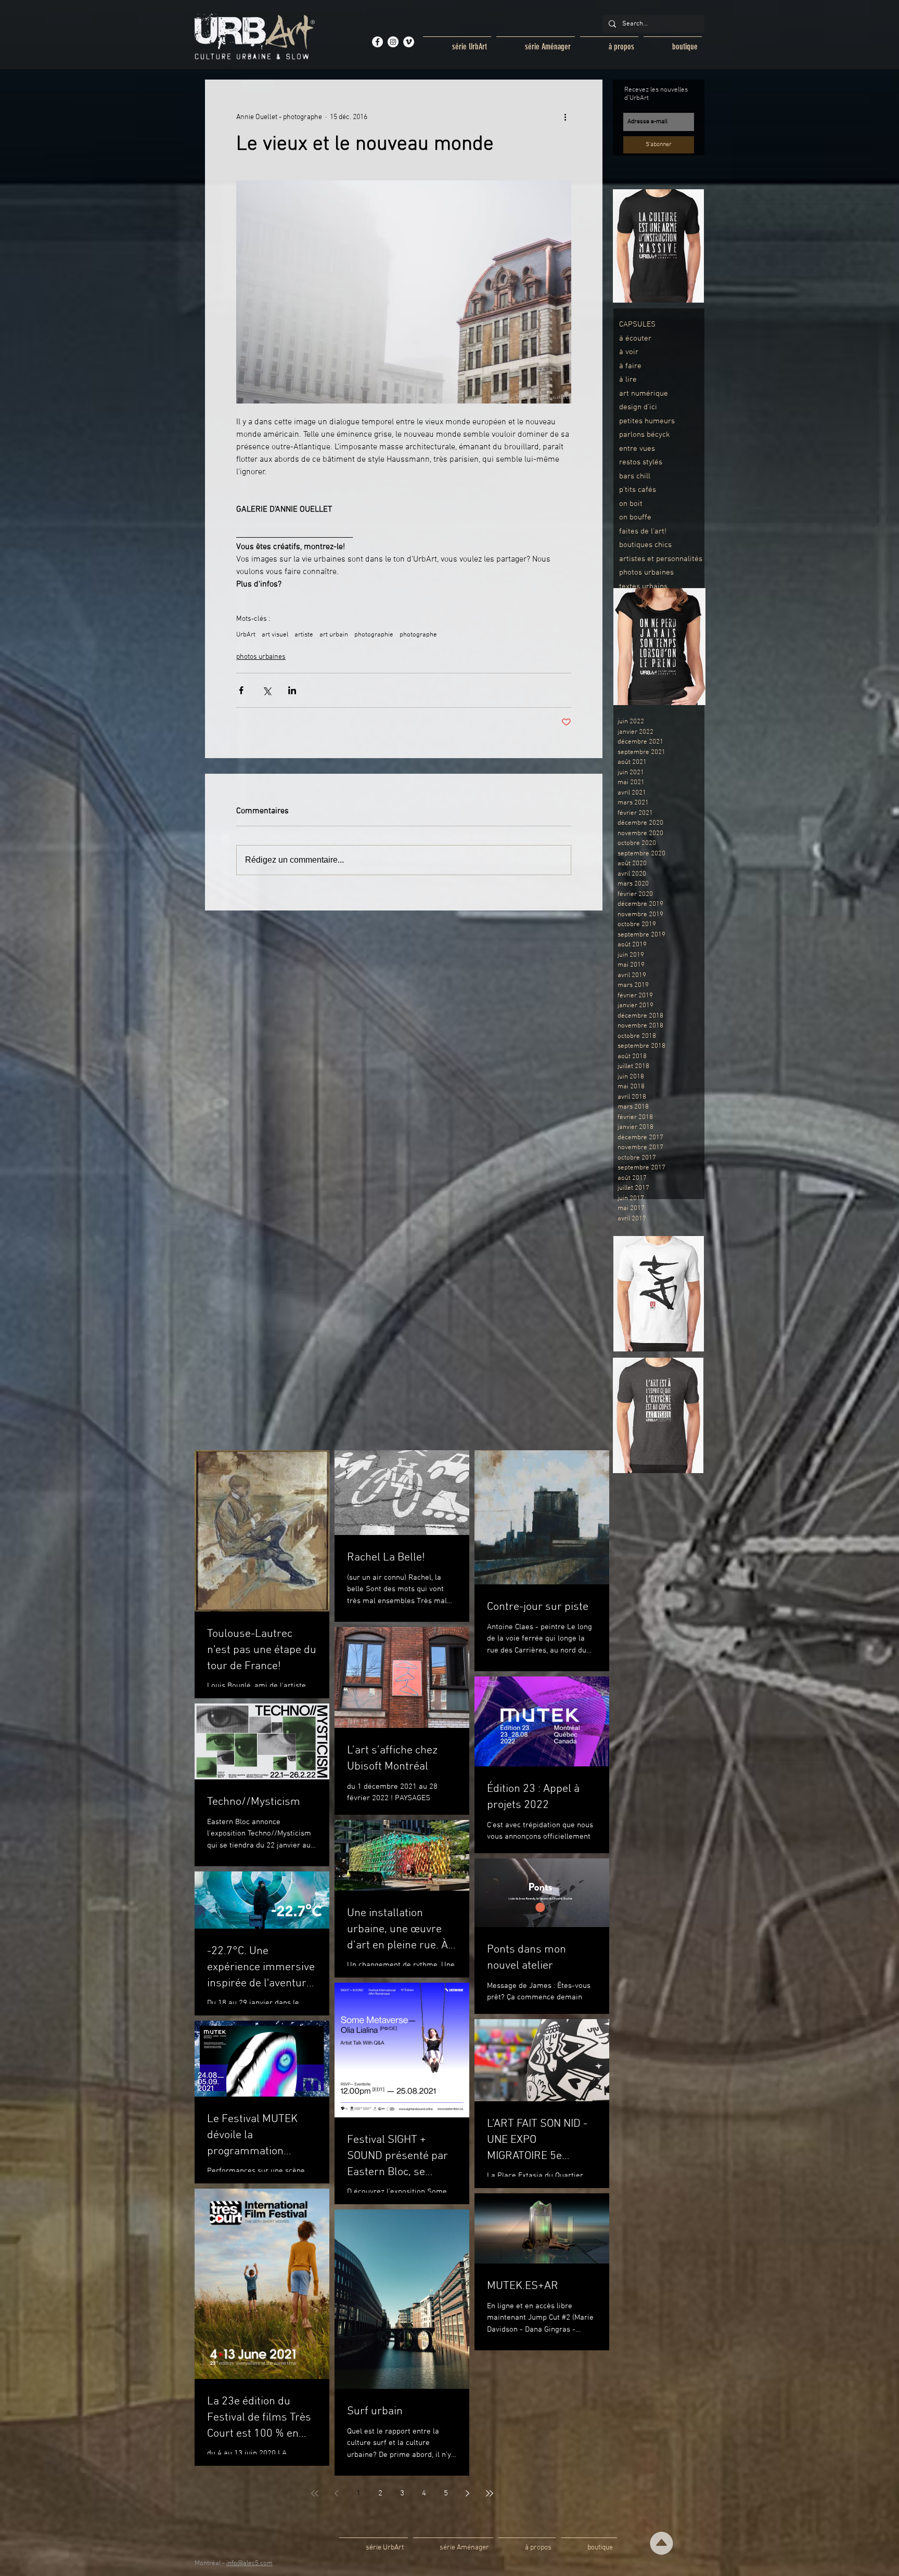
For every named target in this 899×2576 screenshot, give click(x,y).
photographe (418, 635)
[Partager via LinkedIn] (292, 690)
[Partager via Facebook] (241, 690)
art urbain (334, 635)
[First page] (315, 2493)
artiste (304, 635)
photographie (374, 635)
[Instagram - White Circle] (393, 42)
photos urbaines (261, 657)
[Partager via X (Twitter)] (267, 690)
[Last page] (490, 2493)
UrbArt (246, 635)
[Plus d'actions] (565, 117)
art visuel (275, 635)
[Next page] (468, 2493)
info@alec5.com (249, 2564)
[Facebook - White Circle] (377, 42)
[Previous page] (337, 2493)
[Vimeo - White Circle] (409, 42)
